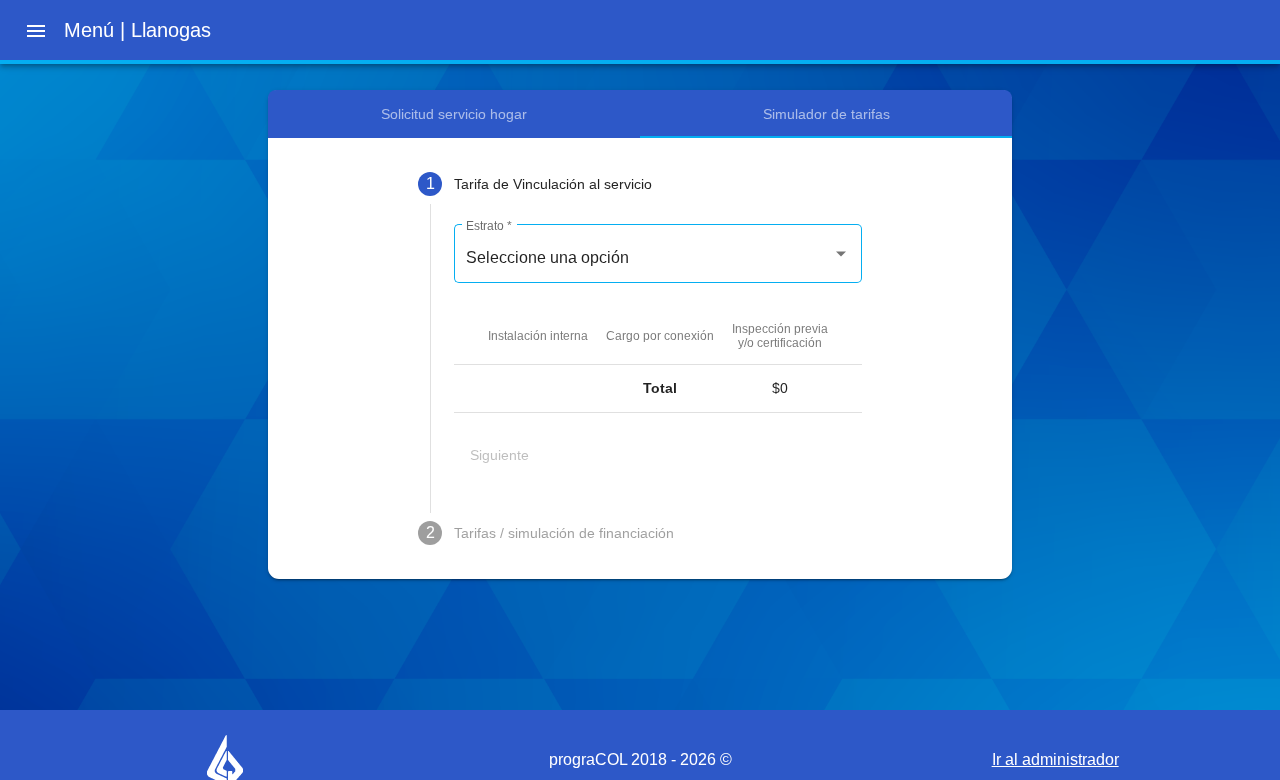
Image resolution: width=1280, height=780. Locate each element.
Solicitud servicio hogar (454, 114)
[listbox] (658, 258)
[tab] (640, 184)
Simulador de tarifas (826, 114)
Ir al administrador (1055, 759)
